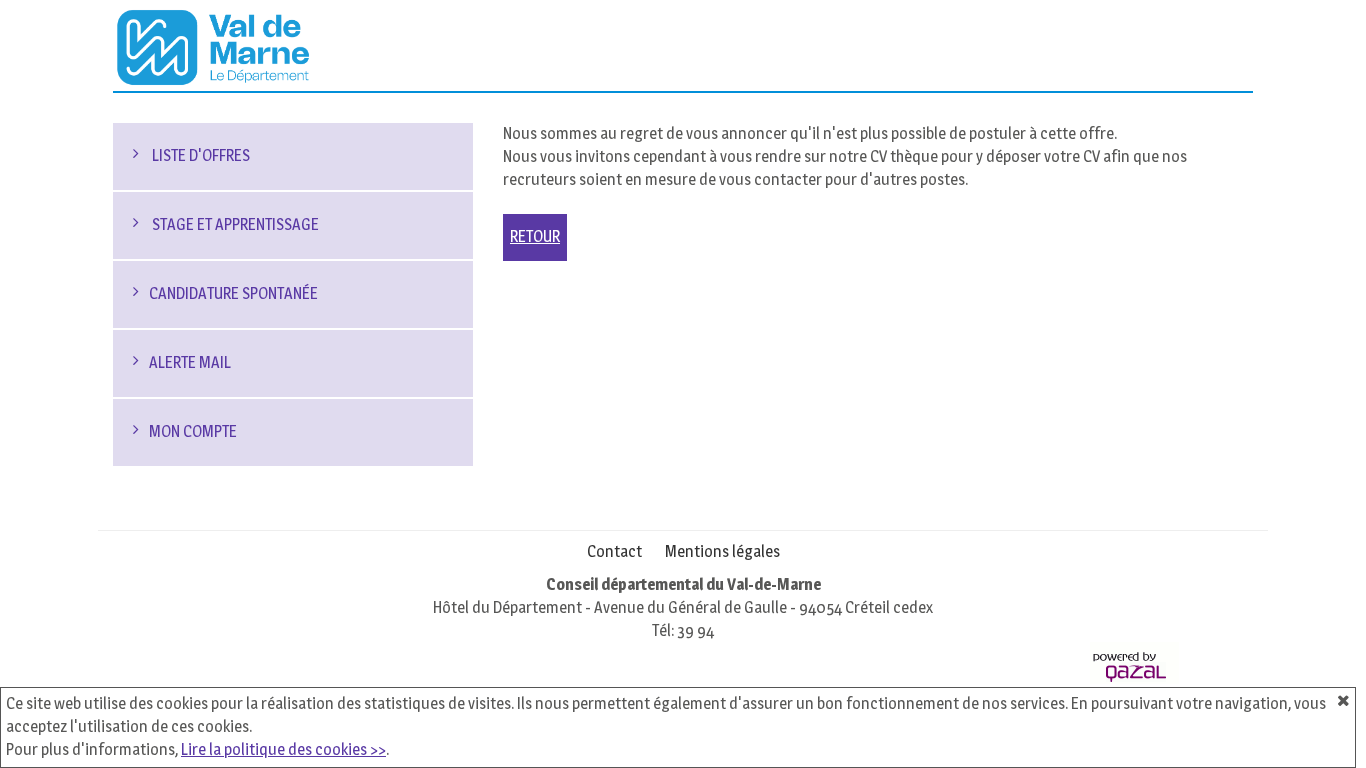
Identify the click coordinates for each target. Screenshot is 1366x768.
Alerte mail (190, 362)
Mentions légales (722, 551)
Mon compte (193, 431)
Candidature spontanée (233, 293)
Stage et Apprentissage (234, 224)
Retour (535, 236)
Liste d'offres (199, 155)
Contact (614, 551)
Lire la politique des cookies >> (283, 749)
